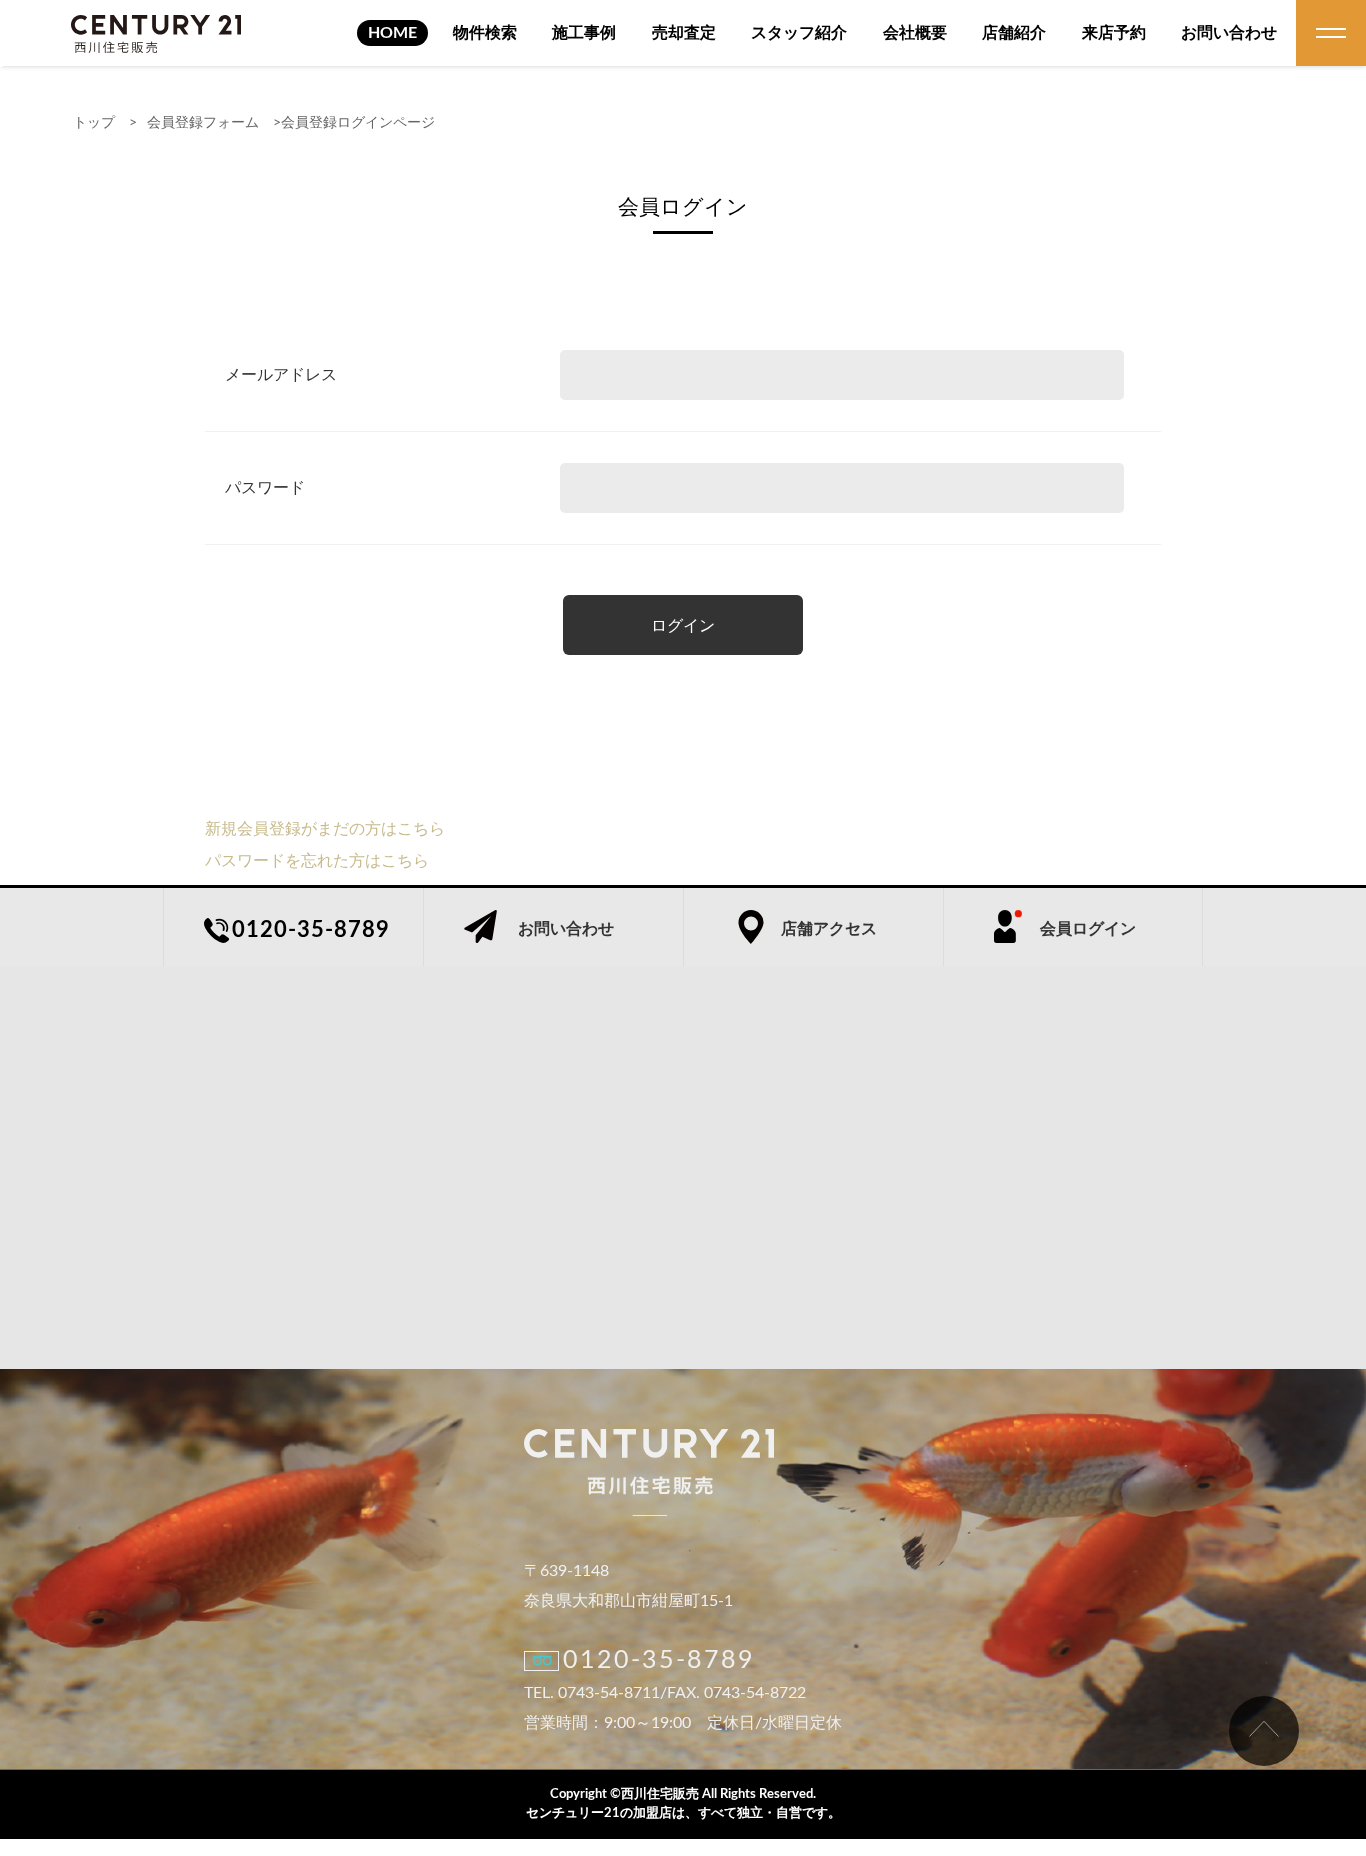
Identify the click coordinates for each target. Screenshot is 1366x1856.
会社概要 (915, 33)
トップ (94, 123)
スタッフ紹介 (799, 33)
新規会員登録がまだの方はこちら (325, 829)
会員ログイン (1088, 929)
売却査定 (684, 33)
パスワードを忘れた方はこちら (317, 861)
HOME (392, 33)
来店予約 (1114, 33)
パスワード (265, 488)
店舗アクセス (829, 929)
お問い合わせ (1229, 33)
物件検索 (485, 33)
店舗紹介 (1014, 33)
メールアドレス (281, 375)
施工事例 (584, 33)
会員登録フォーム (203, 123)
